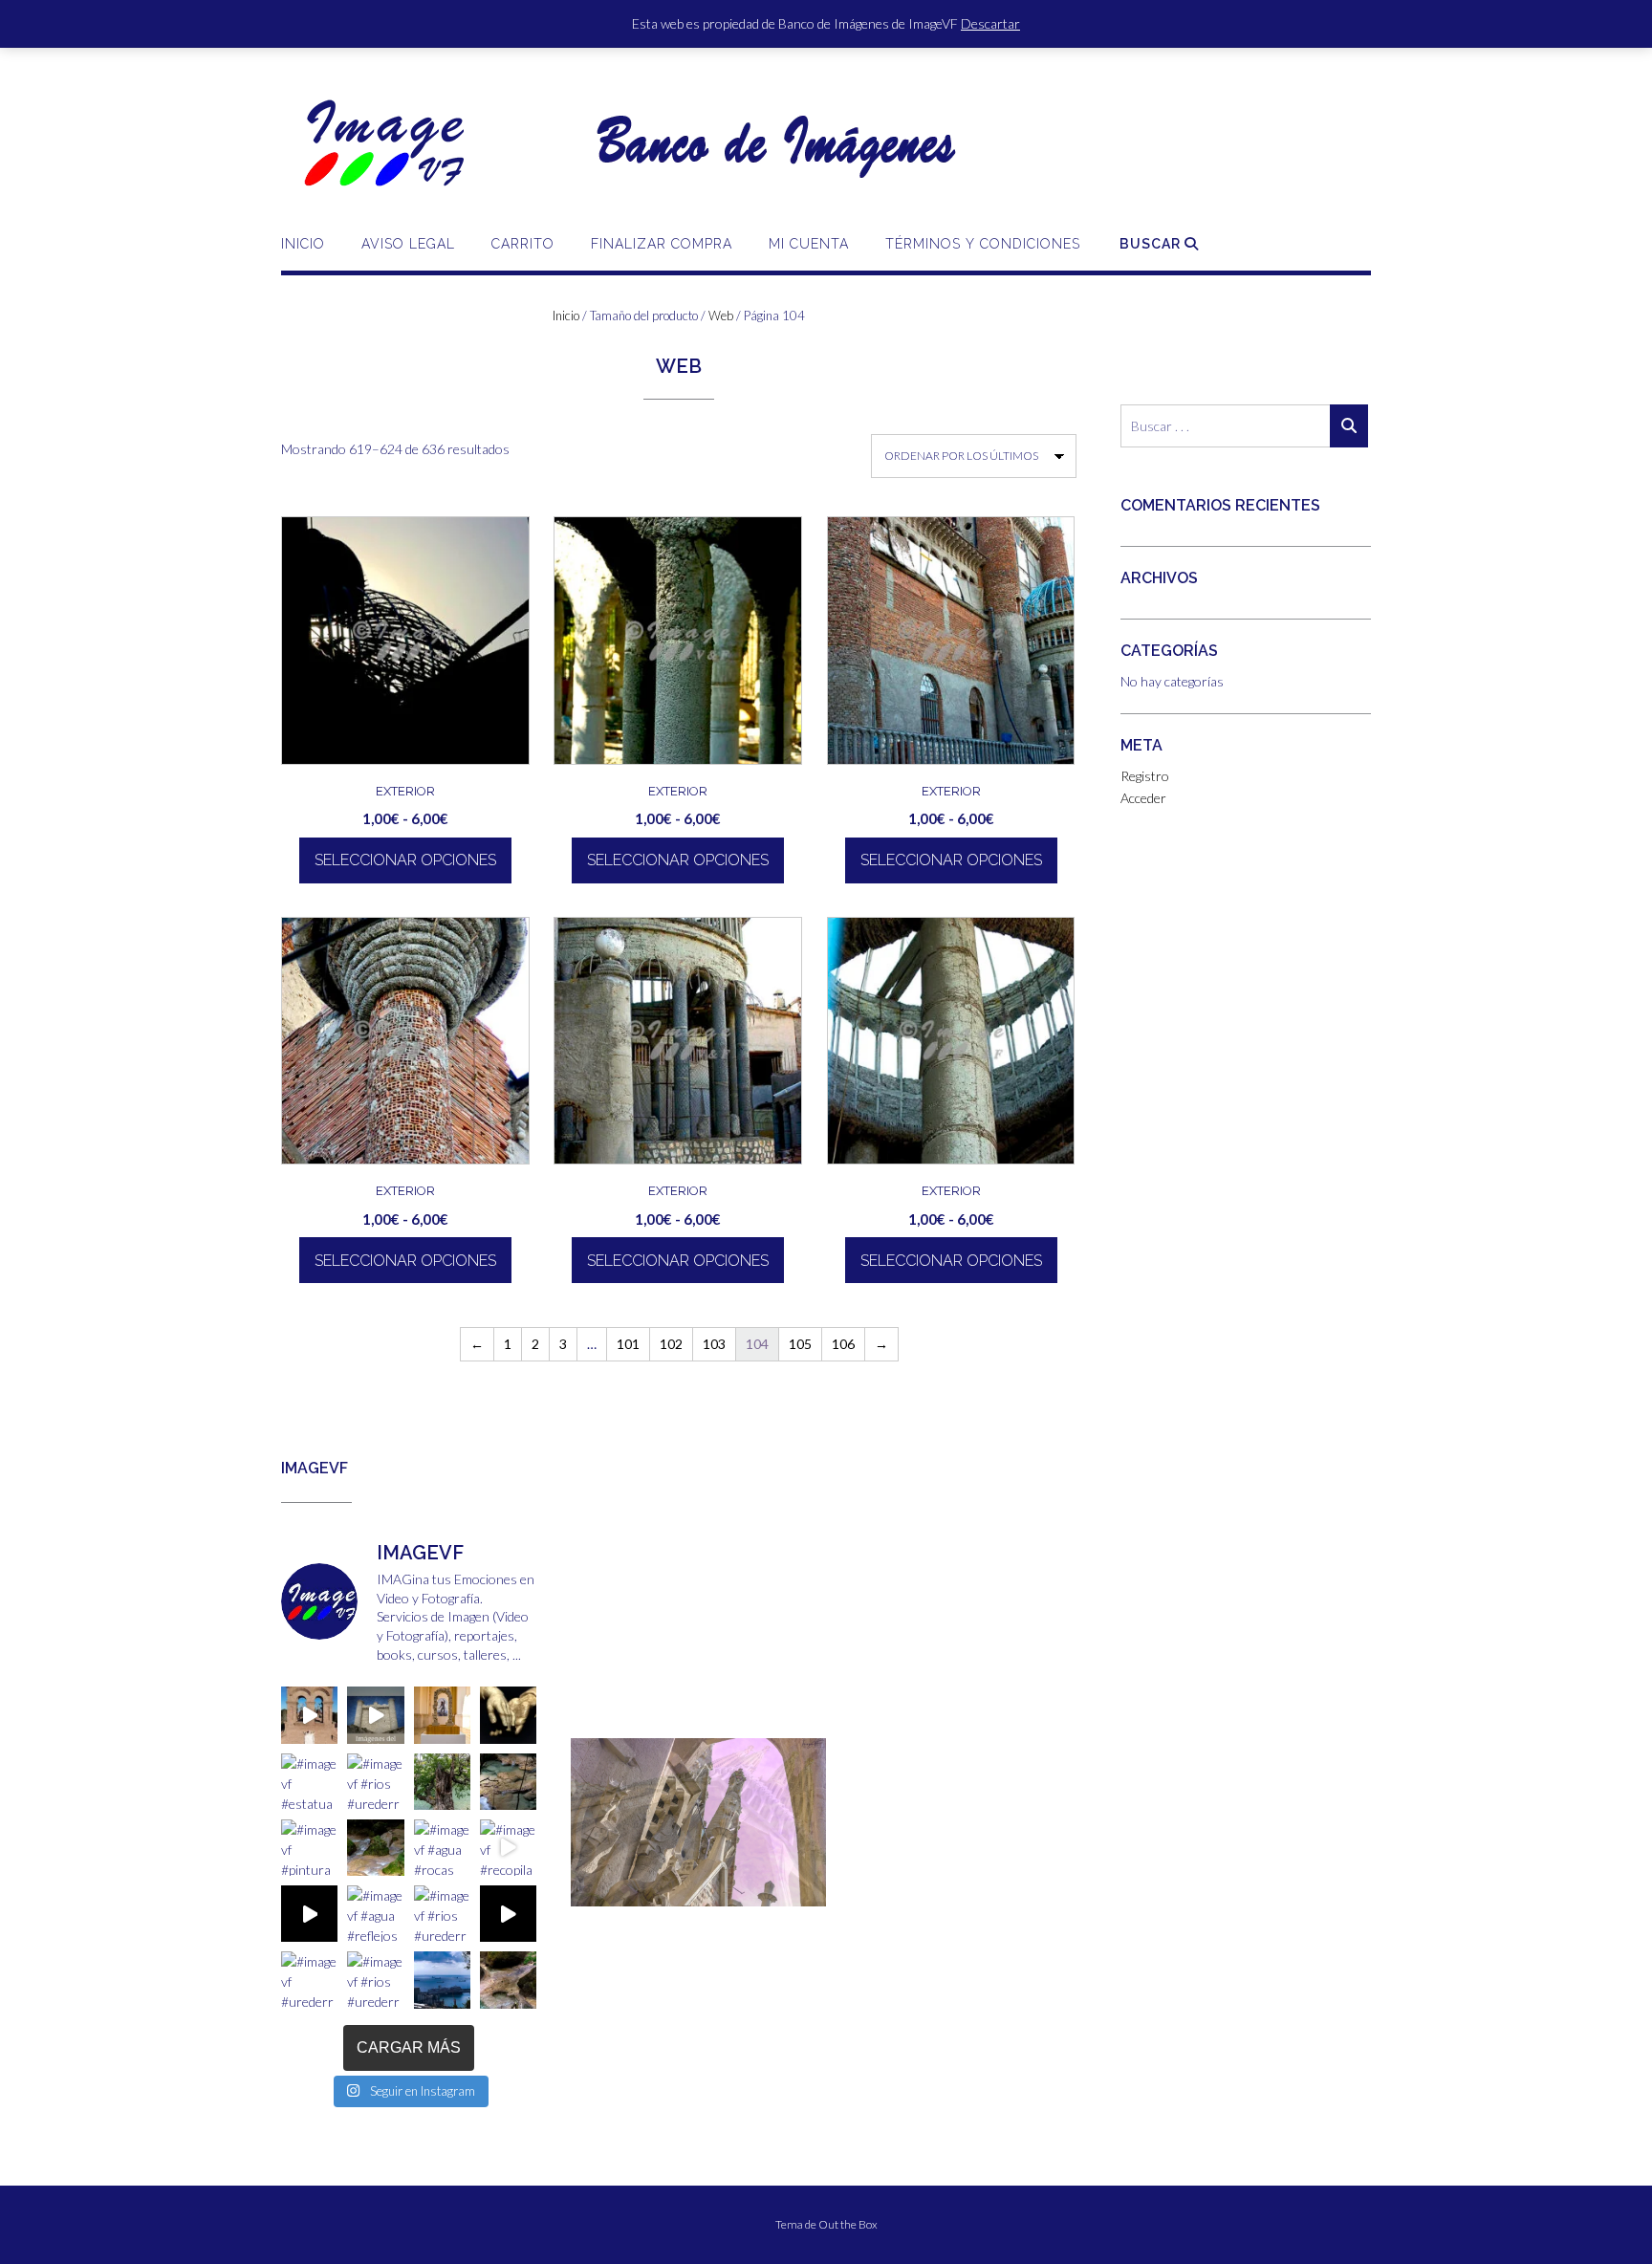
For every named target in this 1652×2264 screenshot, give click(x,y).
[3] (623, 1890)
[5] (660, 1890)
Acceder (1143, 798)
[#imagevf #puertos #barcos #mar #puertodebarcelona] (442, 1980)
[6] (678, 1890)
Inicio (303, 244)
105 (800, 1344)
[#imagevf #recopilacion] (508, 1848)
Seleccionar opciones (405, 860)
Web (721, 316)
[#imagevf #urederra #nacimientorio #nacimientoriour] (309, 1980)
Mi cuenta (809, 244)
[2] (605, 1890)
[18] (641, 1904)
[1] (587, 1890)
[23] (732, 1904)
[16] (605, 1904)
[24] (750, 1904)
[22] (714, 1904)
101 (628, 1344)
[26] (787, 1904)
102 (671, 1344)
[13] (805, 1890)
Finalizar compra (662, 244)
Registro (1145, 776)
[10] (750, 1890)
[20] (678, 1904)
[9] (732, 1890)
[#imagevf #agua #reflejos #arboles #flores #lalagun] (375, 1914)
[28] (823, 1904)
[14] (823, 1890)
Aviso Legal (408, 244)
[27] (805, 1904)
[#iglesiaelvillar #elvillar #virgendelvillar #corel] (309, 1715)
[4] (641, 1890)
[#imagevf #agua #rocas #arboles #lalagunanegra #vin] (442, 1848)
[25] (769, 1904)
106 (843, 1344)
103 (714, 1344)
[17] (623, 1904)
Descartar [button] (990, 23)
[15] (587, 1904)
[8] (714, 1890)
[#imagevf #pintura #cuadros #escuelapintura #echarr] (309, 1848)
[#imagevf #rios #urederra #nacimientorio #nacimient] (375, 1782)
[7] (696, 1890)
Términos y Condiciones (983, 244)
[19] (660, 1904)
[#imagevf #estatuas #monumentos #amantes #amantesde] (508, 1715)
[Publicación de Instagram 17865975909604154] (375, 1715)
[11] (769, 1890)
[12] (787, 1890)
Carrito (523, 244)
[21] (696, 1904)
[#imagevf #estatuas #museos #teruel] (442, 1715)
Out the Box (848, 2224)
